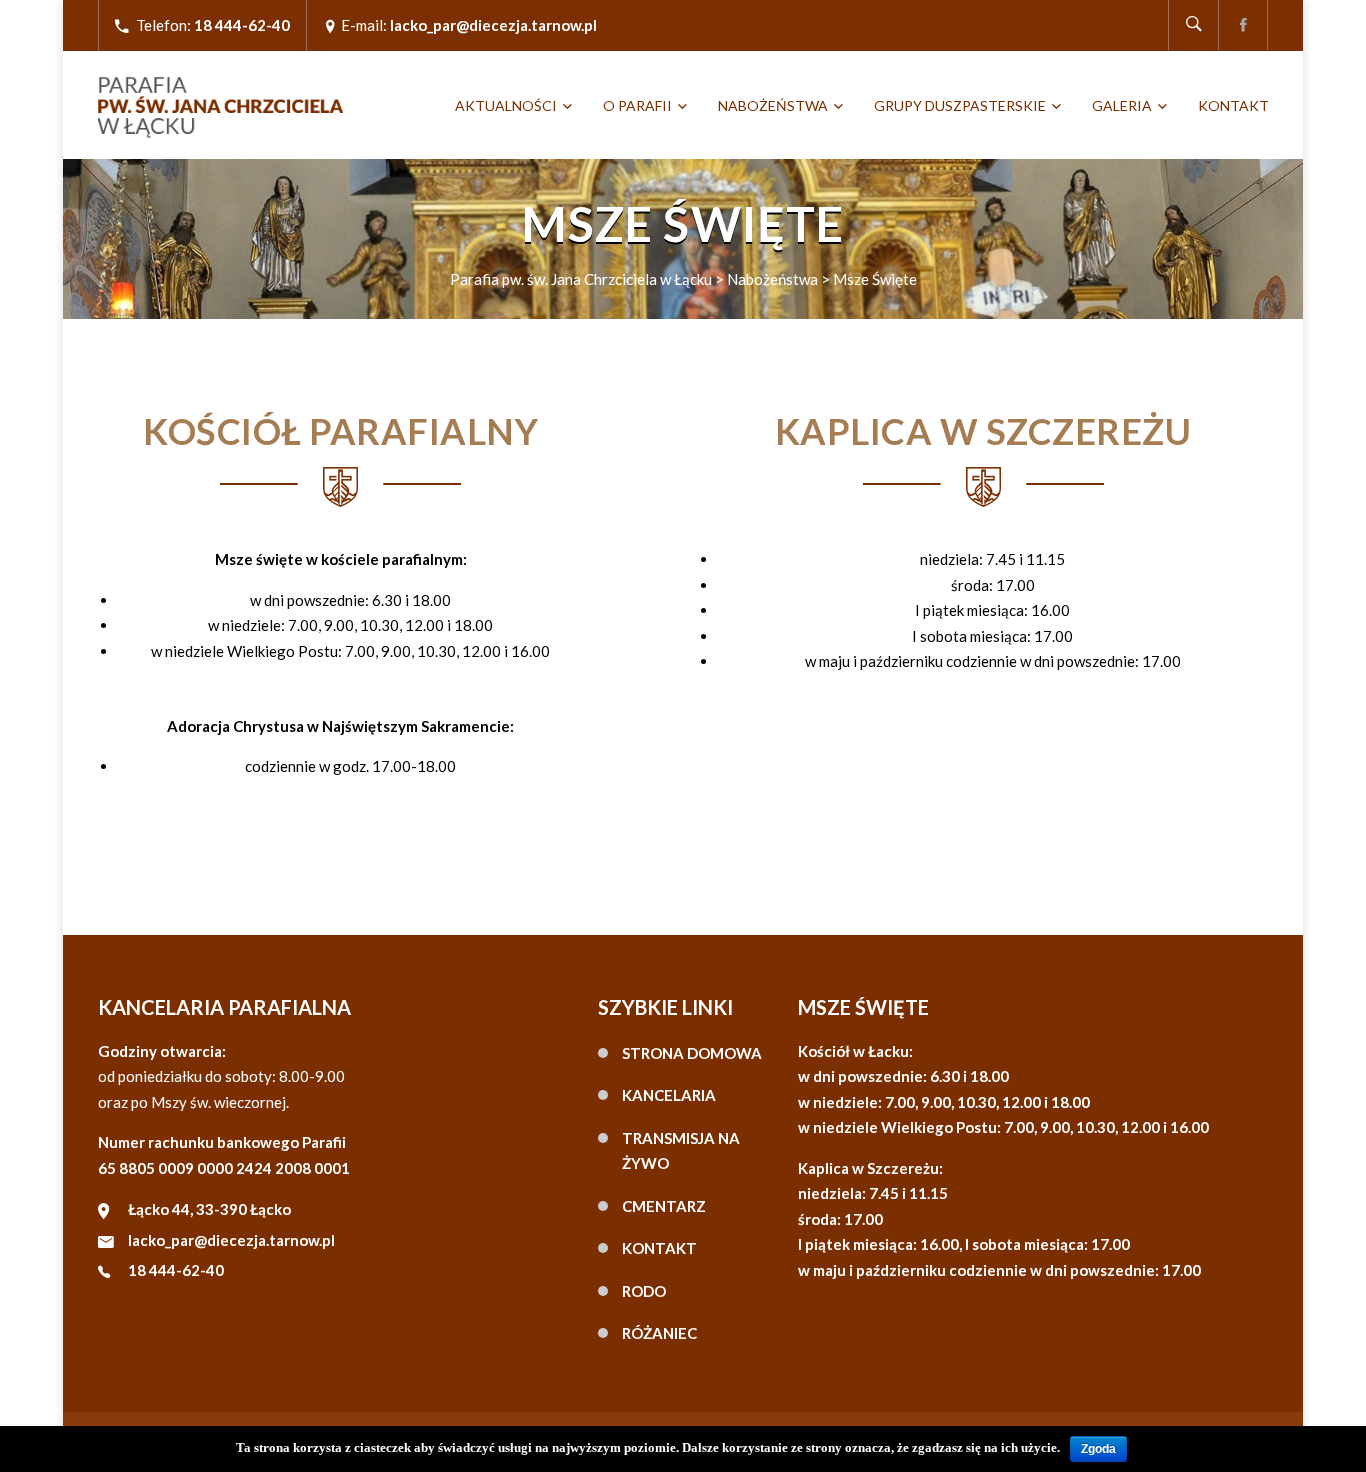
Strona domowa (692, 1053)
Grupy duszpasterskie (960, 105)
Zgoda (1098, 1449)
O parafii (637, 105)
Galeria (1122, 105)
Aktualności (506, 105)
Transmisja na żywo (681, 1151)
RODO (644, 1291)
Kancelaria (669, 1095)
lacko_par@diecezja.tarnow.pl (231, 1240)
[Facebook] (1243, 25)
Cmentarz (664, 1206)
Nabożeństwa (773, 105)
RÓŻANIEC (659, 1333)
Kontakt (1233, 105)
